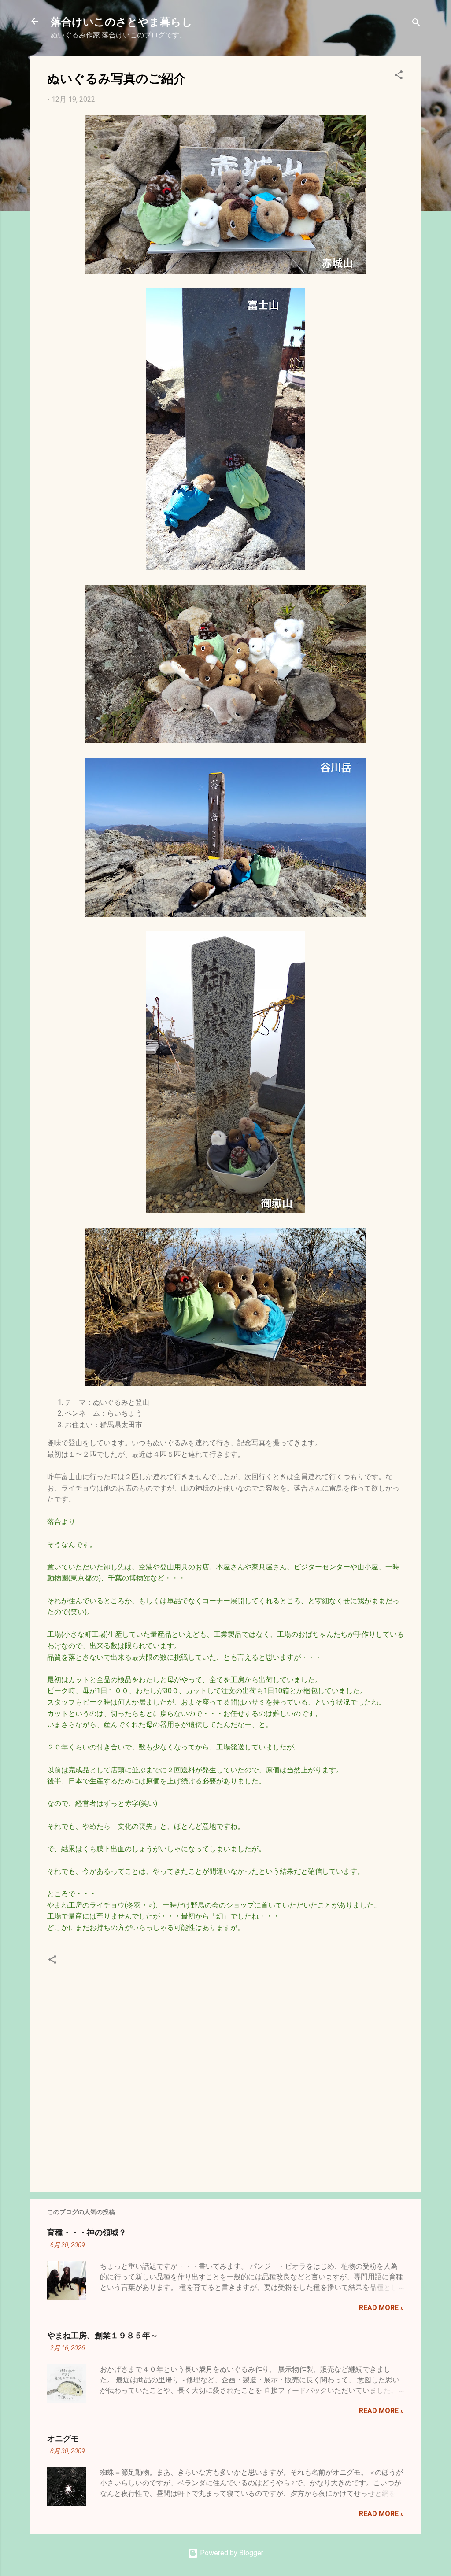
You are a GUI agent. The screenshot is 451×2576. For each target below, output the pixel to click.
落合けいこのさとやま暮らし (122, 21)
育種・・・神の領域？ (87, 2232)
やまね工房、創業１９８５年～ (103, 2335)
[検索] (416, 24)
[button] (399, 76)
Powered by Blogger (231, 2553)
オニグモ (63, 2438)
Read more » (381, 2308)
